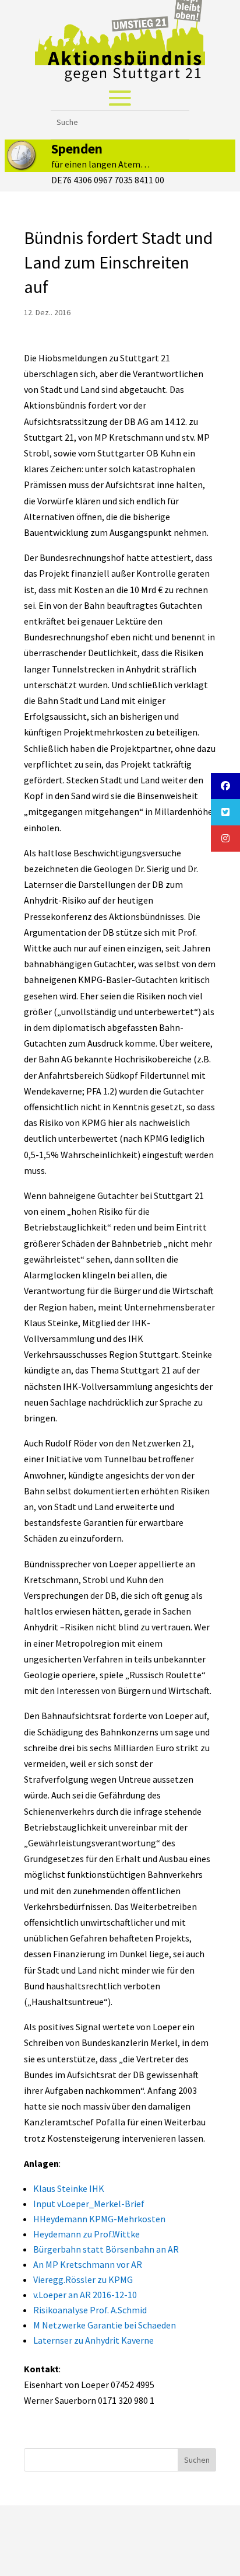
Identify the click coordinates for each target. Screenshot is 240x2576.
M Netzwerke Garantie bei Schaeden (105, 2325)
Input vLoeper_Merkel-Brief (89, 2204)
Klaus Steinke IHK (69, 2188)
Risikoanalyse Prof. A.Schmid (90, 2310)
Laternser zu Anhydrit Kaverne (93, 2340)
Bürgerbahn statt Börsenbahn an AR (106, 2249)
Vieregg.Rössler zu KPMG (83, 2279)
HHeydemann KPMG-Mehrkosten (99, 2219)
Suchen (197, 2460)
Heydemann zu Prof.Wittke (87, 2234)
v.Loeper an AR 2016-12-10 (85, 2295)
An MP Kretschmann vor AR (88, 2264)
